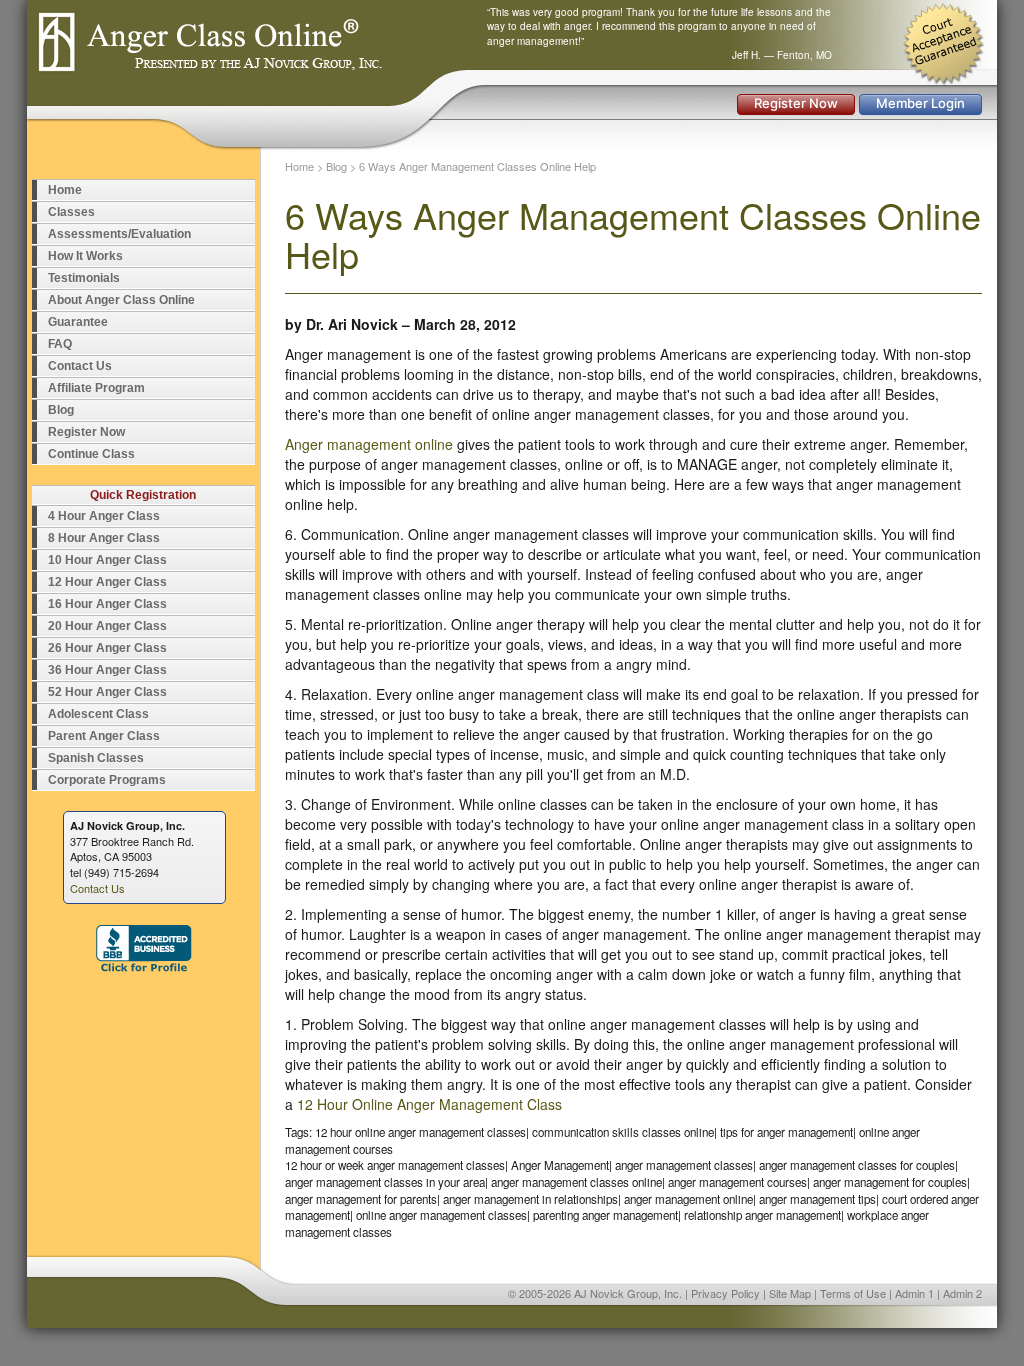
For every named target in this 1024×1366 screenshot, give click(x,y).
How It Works (85, 256)
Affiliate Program (96, 388)
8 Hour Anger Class (104, 538)
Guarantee (78, 322)
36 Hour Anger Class (107, 670)
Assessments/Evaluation (119, 234)
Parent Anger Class (104, 736)
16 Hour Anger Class (107, 604)
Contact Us (80, 366)
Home (65, 190)
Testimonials (84, 278)
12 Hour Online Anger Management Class (429, 1104)
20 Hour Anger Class (107, 626)
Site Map (790, 1293)
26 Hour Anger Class (107, 648)
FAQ (60, 344)
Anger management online (369, 444)
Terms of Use (853, 1293)
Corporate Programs (107, 780)
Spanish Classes (96, 758)
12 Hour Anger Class (107, 582)
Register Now (796, 103)
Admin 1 (914, 1293)
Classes (71, 212)
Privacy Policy (725, 1293)
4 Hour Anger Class (104, 516)
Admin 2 (962, 1293)
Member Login (920, 103)
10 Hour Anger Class (107, 560)
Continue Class (91, 454)
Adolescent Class (98, 714)
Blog (61, 410)
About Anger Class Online (121, 300)
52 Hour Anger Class (107, 692)
